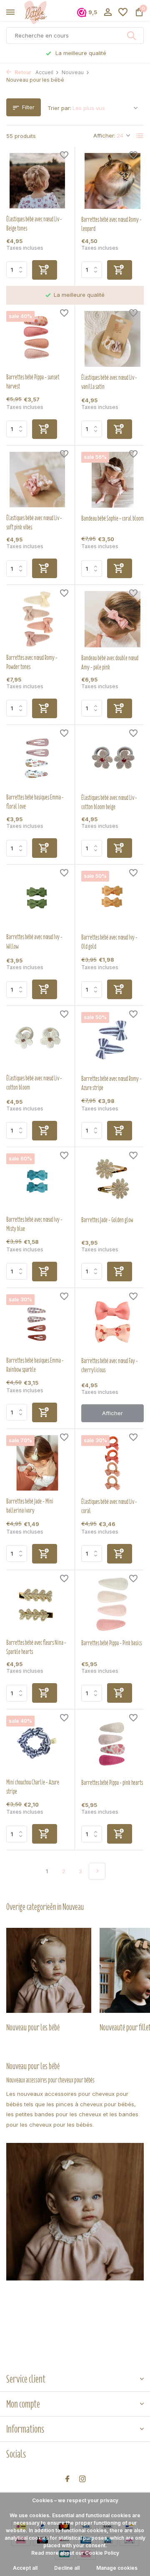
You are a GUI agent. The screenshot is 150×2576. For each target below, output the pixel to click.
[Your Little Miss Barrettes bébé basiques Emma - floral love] (37, 759)
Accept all (25, 2568)
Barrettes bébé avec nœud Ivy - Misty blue (34, 1224)
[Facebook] (67, 2479)
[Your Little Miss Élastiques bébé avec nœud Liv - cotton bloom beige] (112, 759)
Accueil (44, 72)
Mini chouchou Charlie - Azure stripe (33, 1787)
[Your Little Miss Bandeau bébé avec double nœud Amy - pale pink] (112, 619)
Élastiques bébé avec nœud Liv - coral (109, 1506)
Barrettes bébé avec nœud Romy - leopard (111, 224)
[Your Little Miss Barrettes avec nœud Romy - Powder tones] (37, 619)
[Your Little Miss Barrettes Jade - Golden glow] (112, 1181)
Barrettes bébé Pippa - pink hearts (112, 1783)
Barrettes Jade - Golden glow (107, 1220)
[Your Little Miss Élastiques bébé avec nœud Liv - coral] (112, 1463)
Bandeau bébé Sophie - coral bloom (112, 519)
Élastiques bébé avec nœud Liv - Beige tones (34, 224)
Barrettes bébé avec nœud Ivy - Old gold (109, 942)
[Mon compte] (108, 13)
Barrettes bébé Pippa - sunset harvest (33, 382)
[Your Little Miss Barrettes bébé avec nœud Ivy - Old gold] (112, 899)
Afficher (112, 1413)
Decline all (67, 2568)
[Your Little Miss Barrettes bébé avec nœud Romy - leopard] (112, 181)
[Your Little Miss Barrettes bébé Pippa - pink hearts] (112, 1744)
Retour (22, 72)
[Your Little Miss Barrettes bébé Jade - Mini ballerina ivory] (37, 1463)
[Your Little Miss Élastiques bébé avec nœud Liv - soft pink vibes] (37, 480)
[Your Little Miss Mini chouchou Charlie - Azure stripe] (37, 1743)
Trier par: (59, 108)
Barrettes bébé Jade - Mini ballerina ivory (30, 1506)
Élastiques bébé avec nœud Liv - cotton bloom (34, 1083)
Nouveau (73, 72)
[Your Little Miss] (44, 13)
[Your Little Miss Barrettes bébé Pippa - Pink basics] (112, 1604)
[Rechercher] (132, 35)
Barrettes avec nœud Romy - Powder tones (32, 662)
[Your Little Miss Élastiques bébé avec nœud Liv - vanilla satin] (112, 339)
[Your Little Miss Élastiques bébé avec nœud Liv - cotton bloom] (37, 1040)
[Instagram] (82, 2479)
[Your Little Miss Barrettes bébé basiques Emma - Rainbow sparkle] (37, 1322)
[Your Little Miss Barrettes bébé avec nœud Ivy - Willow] (37, 898)
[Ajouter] (45, 270)
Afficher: (104, 135)
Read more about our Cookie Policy (75, 2553)
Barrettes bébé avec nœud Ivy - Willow (34, 942)
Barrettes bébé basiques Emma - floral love (35, 802)
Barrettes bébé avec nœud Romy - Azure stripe (111, 1083)
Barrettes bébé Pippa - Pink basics (111, 1643)
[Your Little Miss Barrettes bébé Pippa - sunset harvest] (37, 339)
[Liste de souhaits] (123, 13)
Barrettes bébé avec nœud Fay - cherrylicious (110, 1366)
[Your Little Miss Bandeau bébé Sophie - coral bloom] (112, 480)
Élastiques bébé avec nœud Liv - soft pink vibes (34, 523)
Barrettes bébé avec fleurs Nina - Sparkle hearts (36, 1647)
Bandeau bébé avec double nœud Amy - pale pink (110, 663)
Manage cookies (117, 2568)
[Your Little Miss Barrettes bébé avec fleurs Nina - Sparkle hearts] (37, 1604)
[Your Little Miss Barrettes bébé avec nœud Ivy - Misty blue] (37, 1181)
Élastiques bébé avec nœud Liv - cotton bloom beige (109, 802)
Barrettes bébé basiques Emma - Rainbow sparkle (35, 1365)
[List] (140, 136)
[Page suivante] (97, 1871)
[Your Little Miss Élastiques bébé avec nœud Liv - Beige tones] (37, 181)
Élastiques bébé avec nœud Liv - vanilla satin (109, 382)
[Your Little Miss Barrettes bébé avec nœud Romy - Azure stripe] (112, 1040)
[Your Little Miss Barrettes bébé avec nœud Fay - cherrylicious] (112, 1322)
